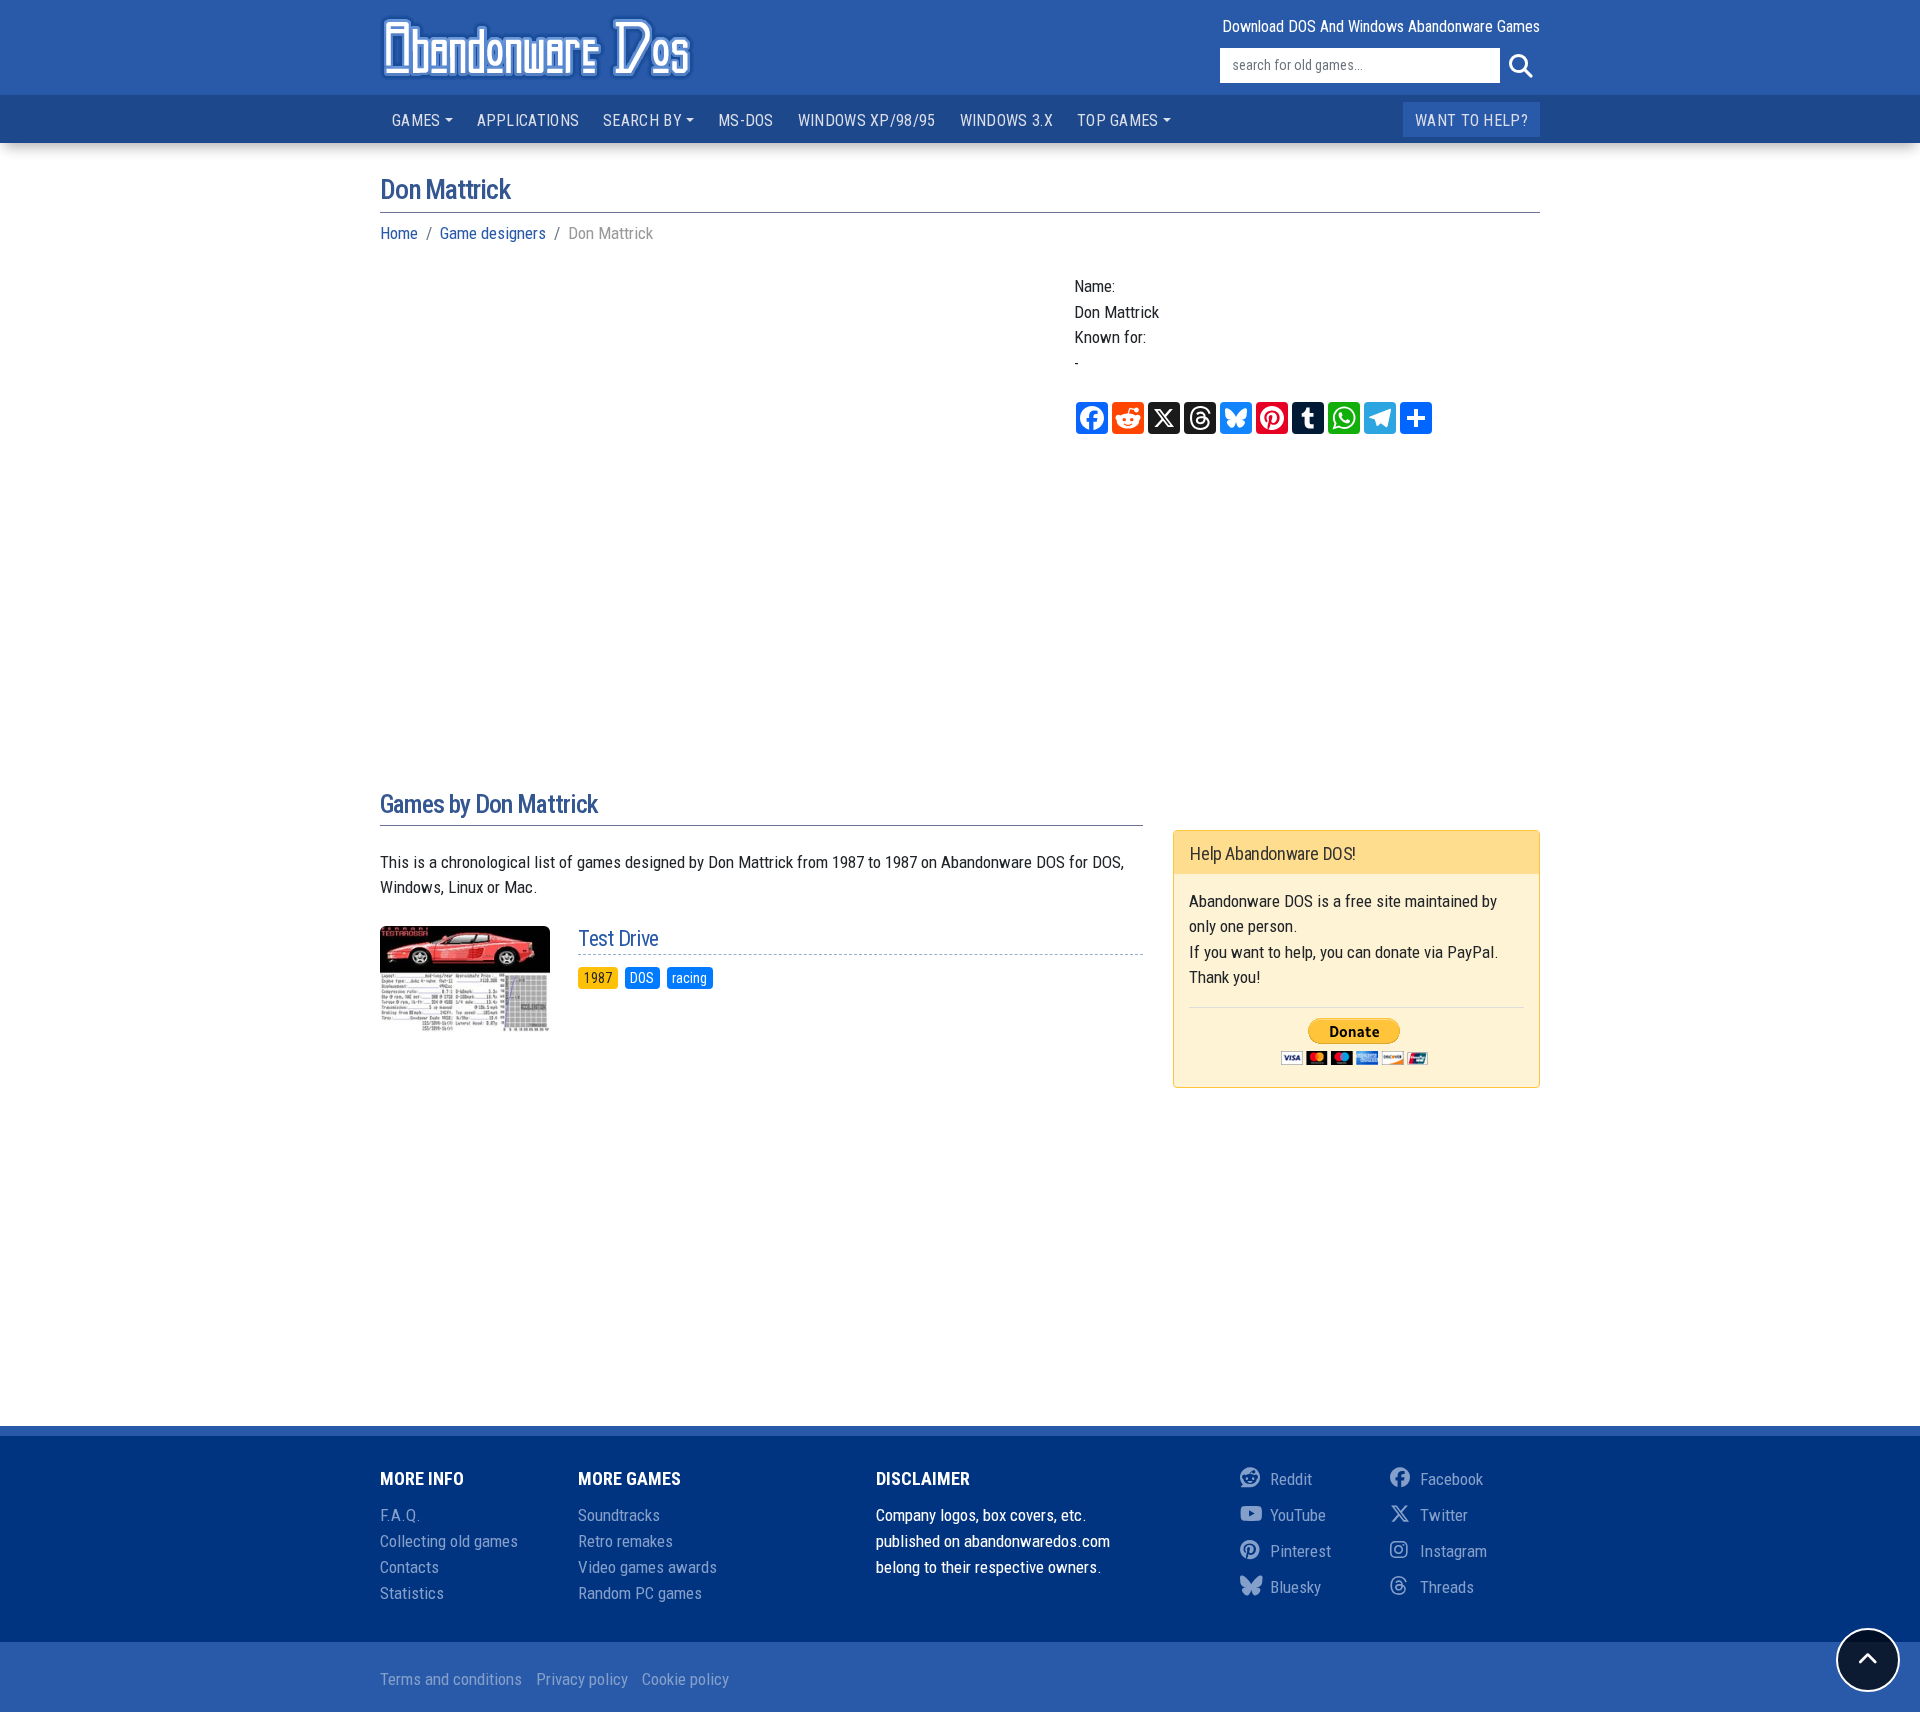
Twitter (1444, 1515)
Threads (1447, 1587)
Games (416, 120)
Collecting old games (449, 1541)
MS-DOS (746, 120)
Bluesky (1295, 1587)
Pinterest (1300, 1551)
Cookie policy (685, 1679)
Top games (1118, 120)
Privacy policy (582, 1679)
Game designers (493, 233)
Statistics (412, 1593)
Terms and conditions (451, 1679)
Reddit (1291, 1479)
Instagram (1453, 1551)
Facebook (1451, 1479)
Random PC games (640, 1593)
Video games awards (647, 1567)
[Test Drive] (464, 979)
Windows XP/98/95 (867, 120)
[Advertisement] (960, 623)
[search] (1520, 66)
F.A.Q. (400, 1515)
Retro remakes (625, 1541)
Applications (528, 120)
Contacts (409, 1567)
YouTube (1298, 1515)
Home (399, 233)
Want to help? (1471, 120)
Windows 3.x (1006, 120)
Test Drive (618, 938)
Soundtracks (619, 1515)
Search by (642, 120)
